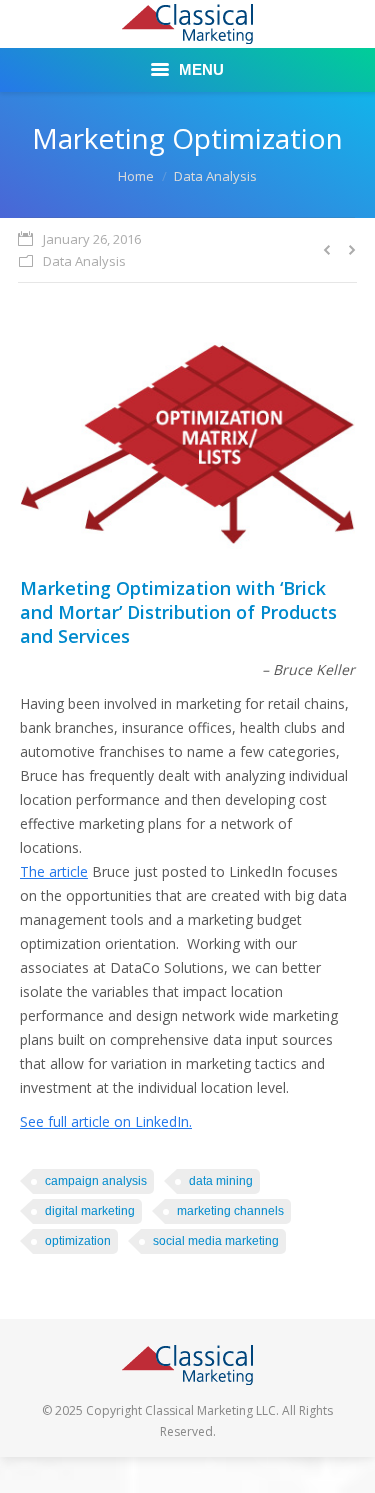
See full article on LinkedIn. (106, 1121)
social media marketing (216, 1241)
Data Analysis (215, 176)
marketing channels (230, 1211)
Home (136, 176)
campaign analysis (96, 1181)
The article (54, 871)
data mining (221, 1181)
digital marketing (90, 1211)
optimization (78, 1241)
